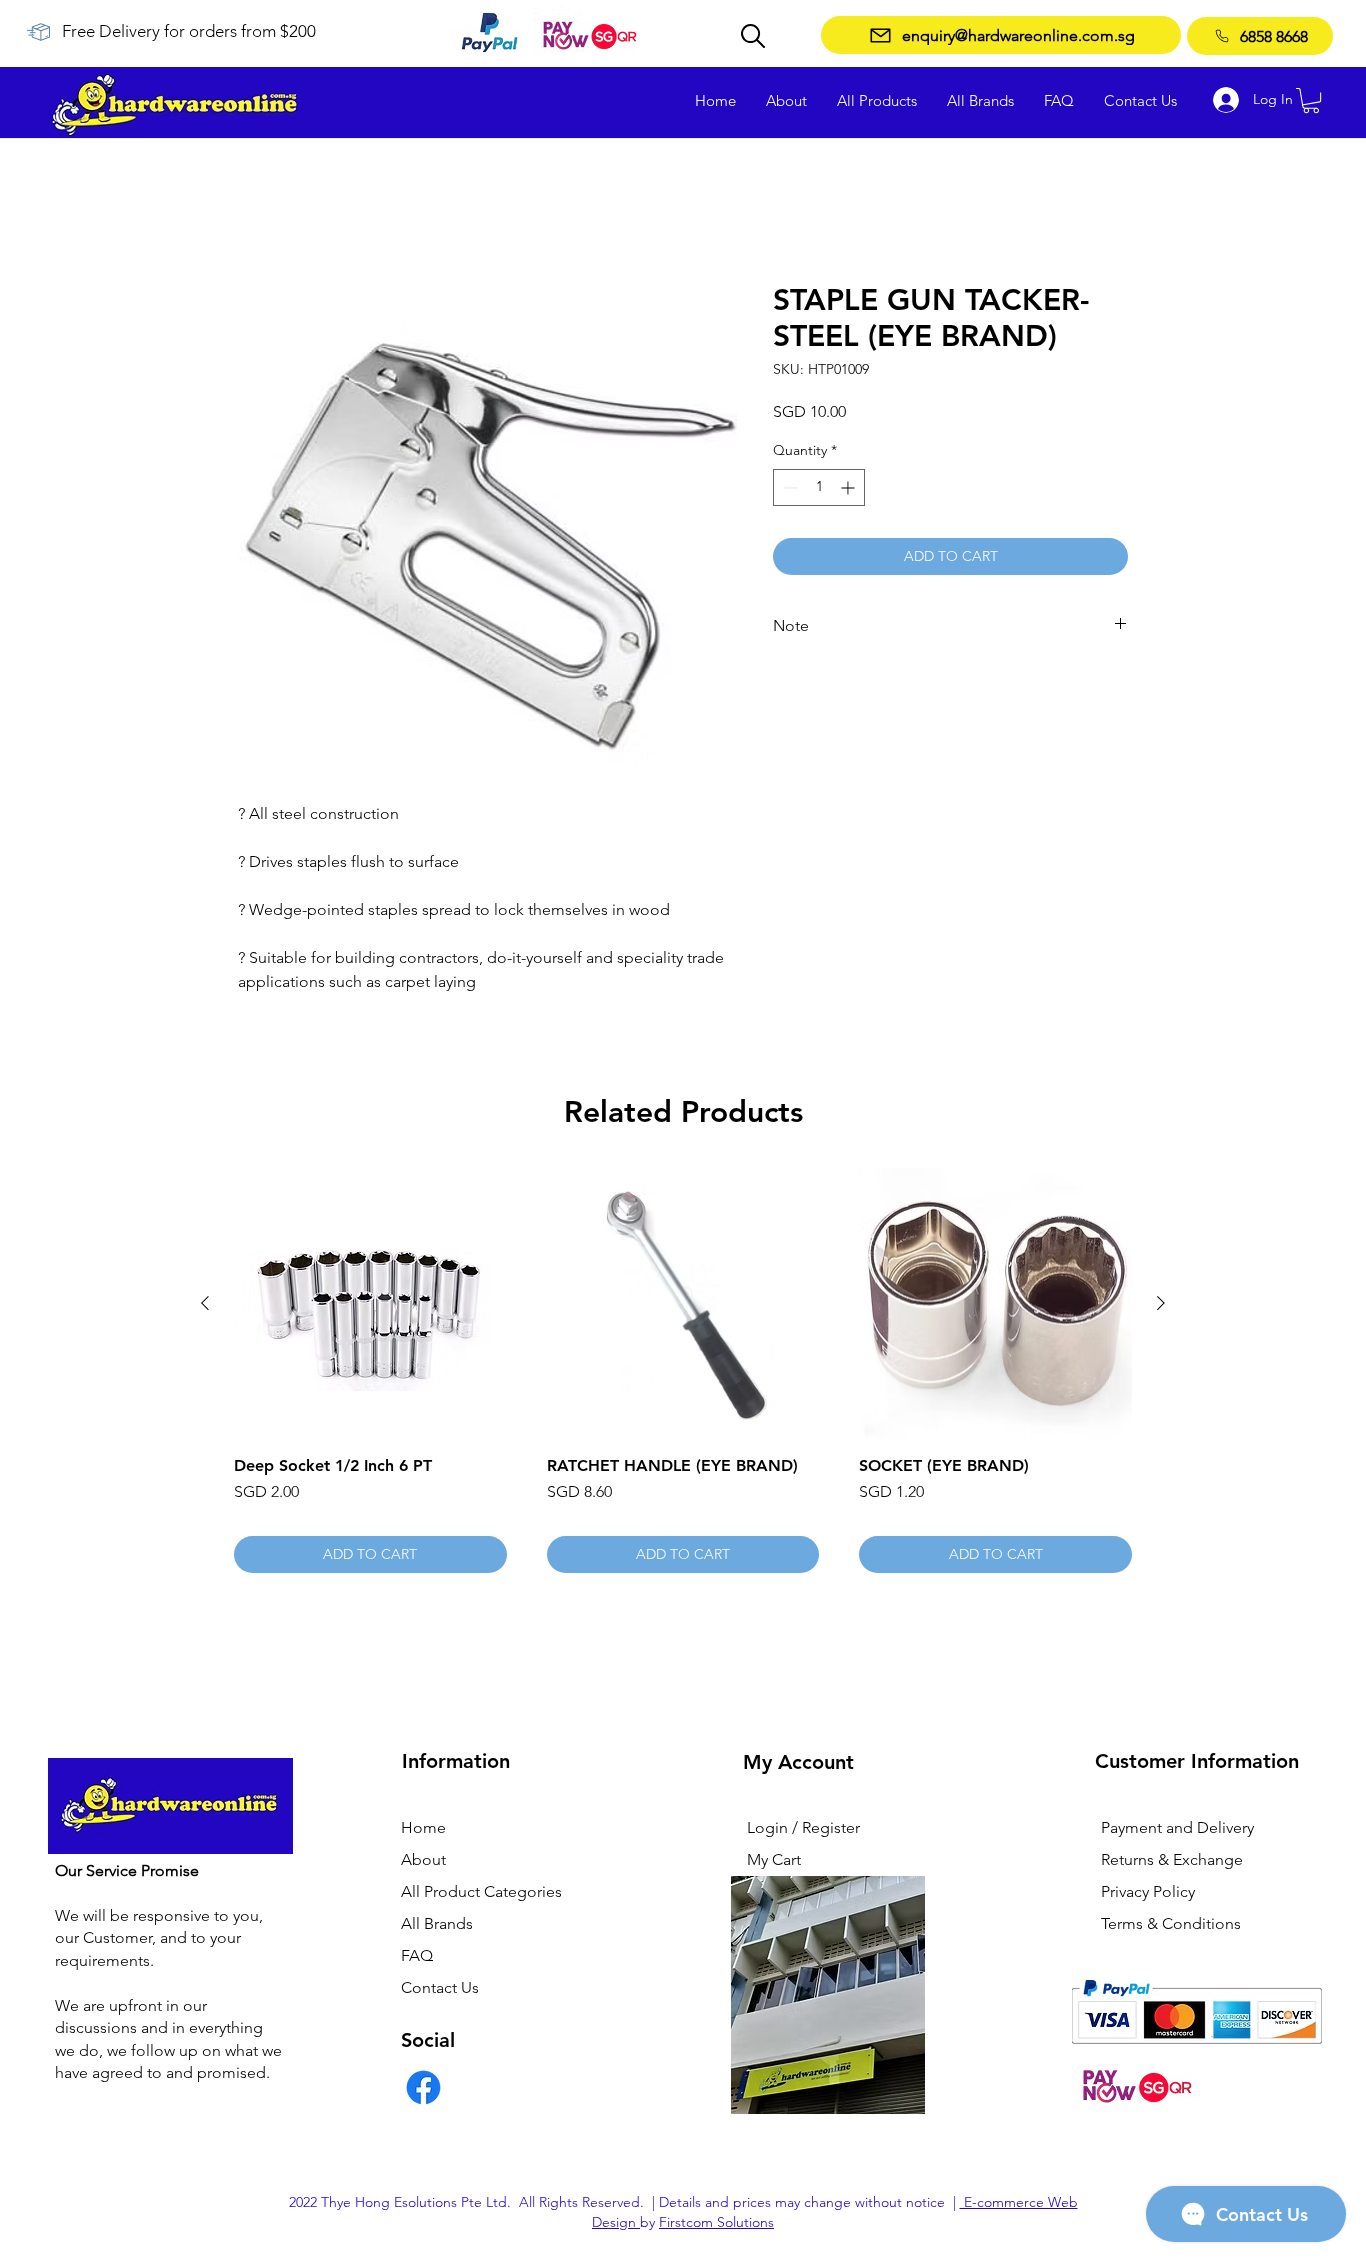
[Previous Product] (205, 1305)
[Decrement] (788, 488)
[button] (1311, 100)
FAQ (417, 1957)
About (423, 1861)
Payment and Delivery (1177, 1829)
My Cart (774, 1861)
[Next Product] (1161, 1305)
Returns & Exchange (1172, 1861)
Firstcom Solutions (716, 2223)
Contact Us (440, 1989)
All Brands (437, 1925)
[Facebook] (423, 2089)
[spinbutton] (819, 488)
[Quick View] (370, 1305)
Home (260, 210)
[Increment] (849, 488)
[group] (683, 1372)
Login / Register (803, 1829)
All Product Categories (481, 1893)
